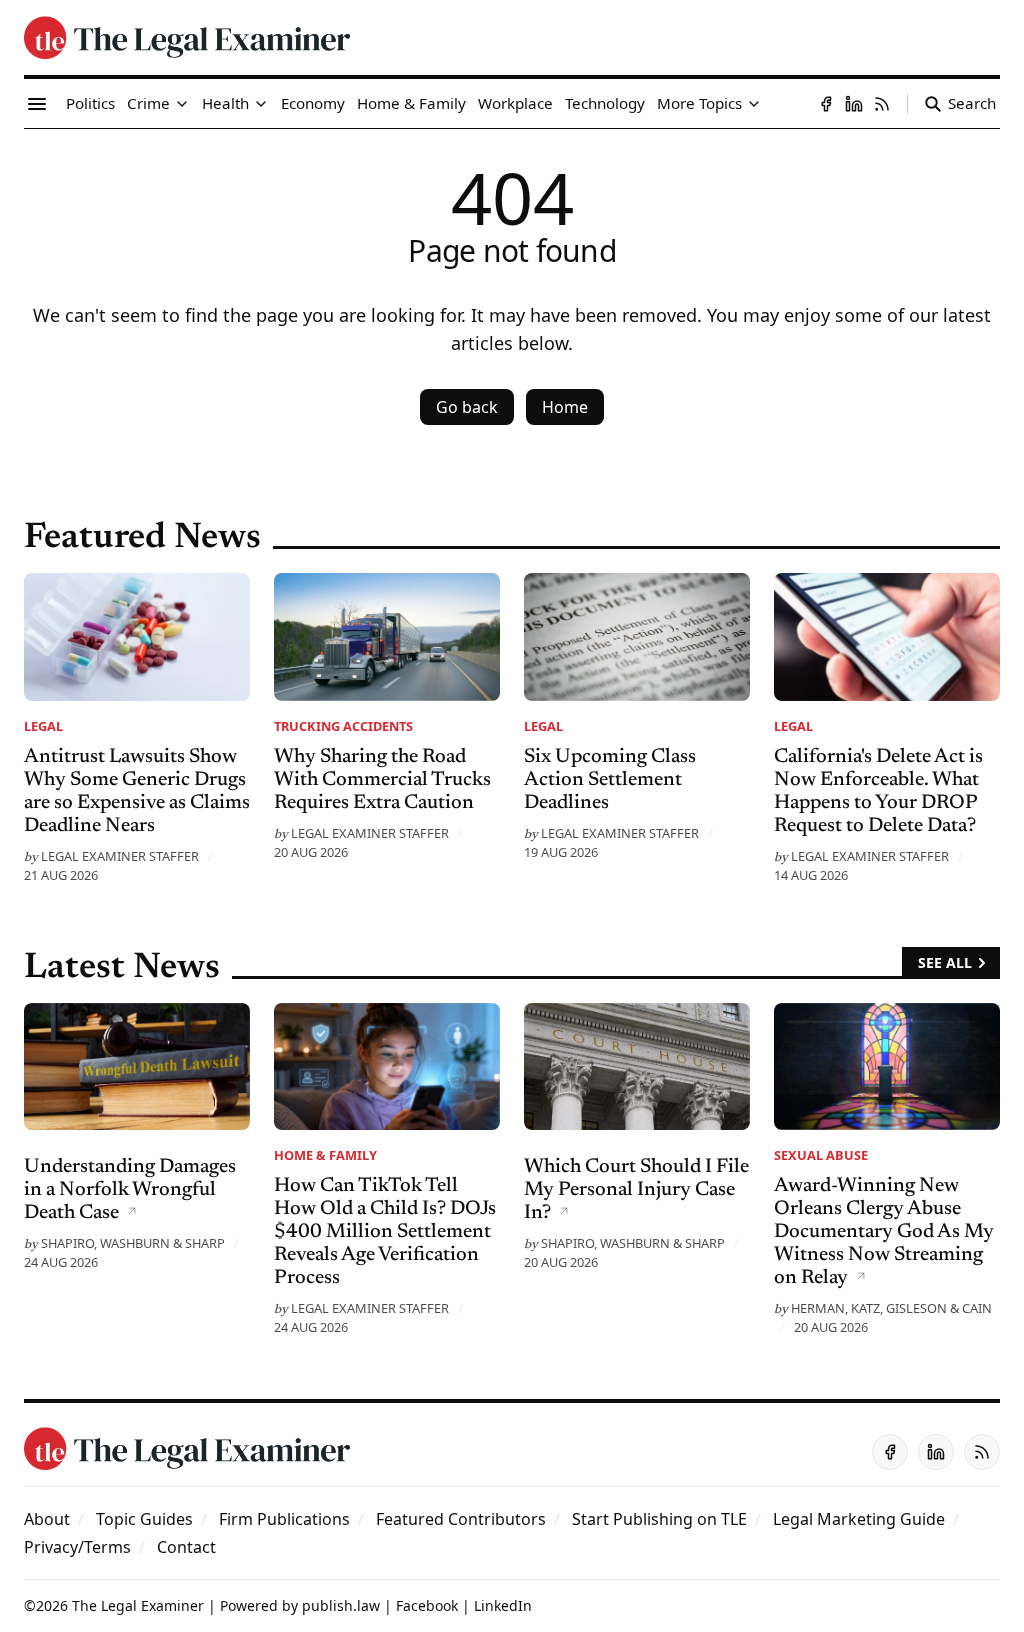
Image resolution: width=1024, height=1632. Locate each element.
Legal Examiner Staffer (120, 856)
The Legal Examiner (138, 1605)
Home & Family (325, 1155)
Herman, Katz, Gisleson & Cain (891, 1308)
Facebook (427, 1605)
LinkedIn (503, 1605)
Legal (43, 726)
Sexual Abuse (821, 1155)
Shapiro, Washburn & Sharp (133, 1243)
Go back (467, 407)
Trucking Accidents (343, 726)
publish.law (341, 1605)
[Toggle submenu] (182, 104)
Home (565, 407)
